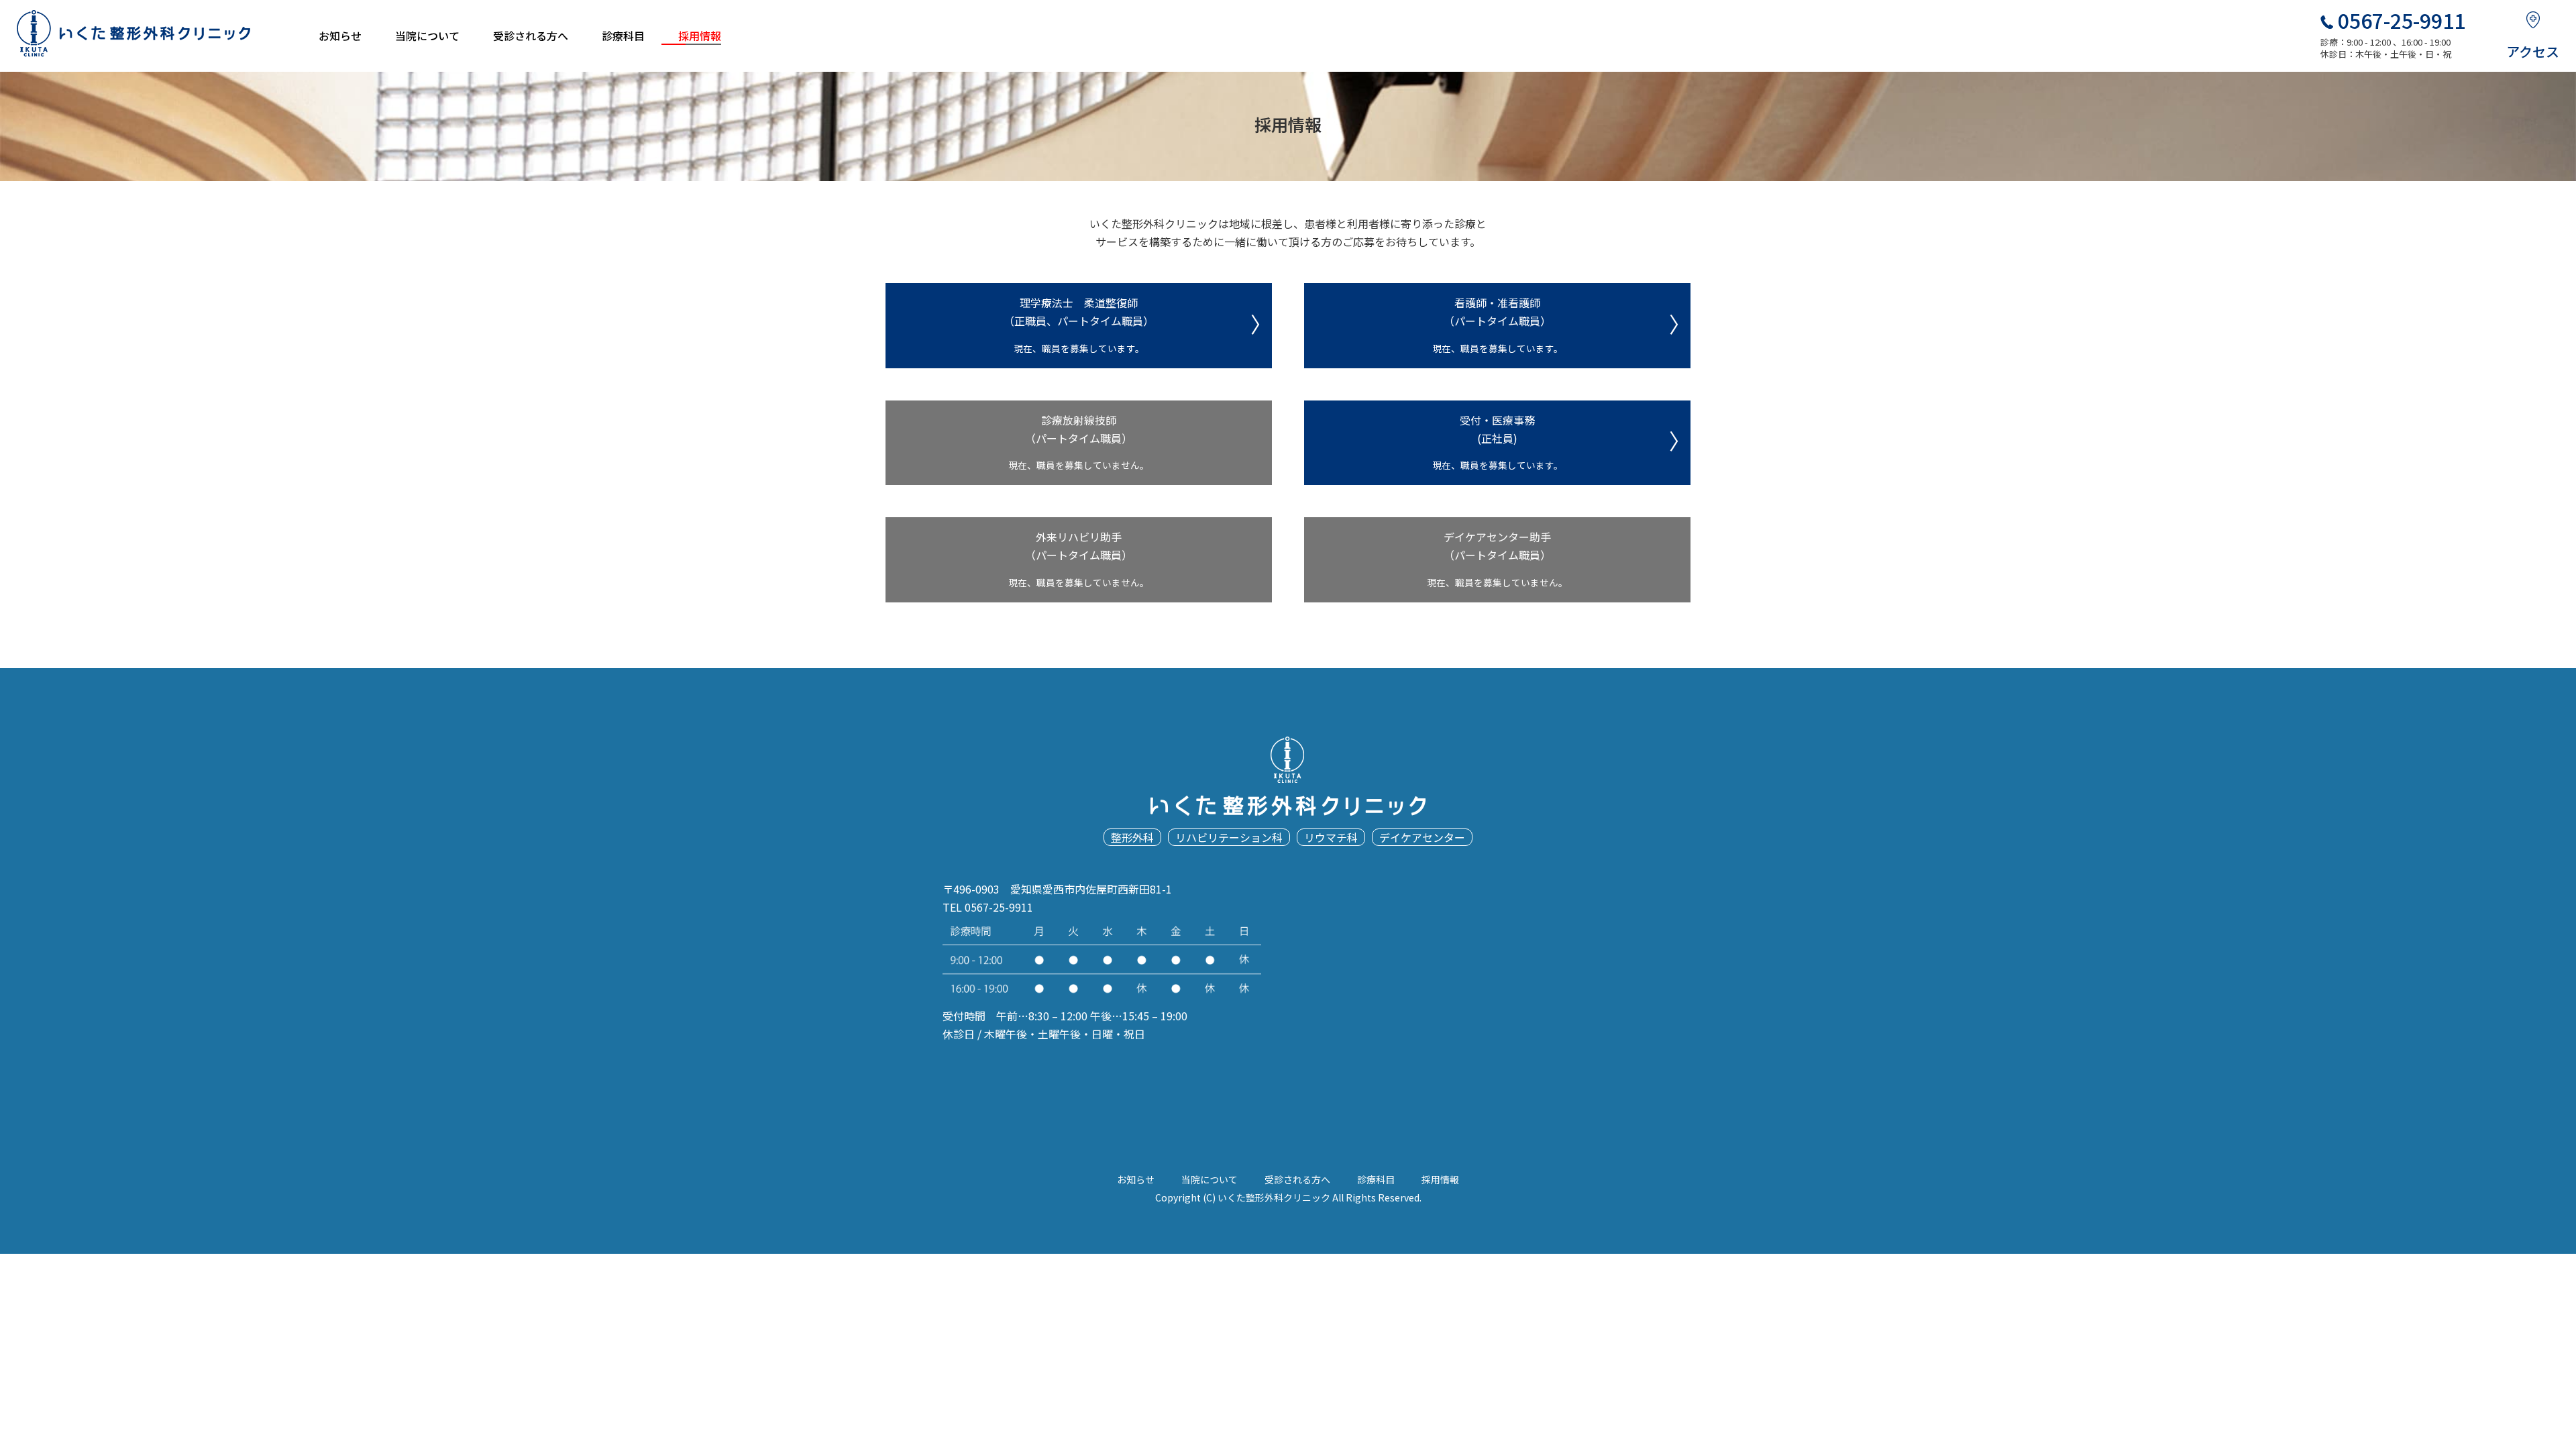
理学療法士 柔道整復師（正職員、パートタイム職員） (1079, 325)
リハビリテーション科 (1229, 837)
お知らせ (340, 36)
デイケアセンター (1422, 837)
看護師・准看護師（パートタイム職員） (1498, 325)
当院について (427, 36)
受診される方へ (531, 36)
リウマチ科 (1331, 837)
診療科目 (623, 36)
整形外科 (1132, 837)
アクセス (2533, 51)
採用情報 (700, 36)
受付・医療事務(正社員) (1498, 442)
